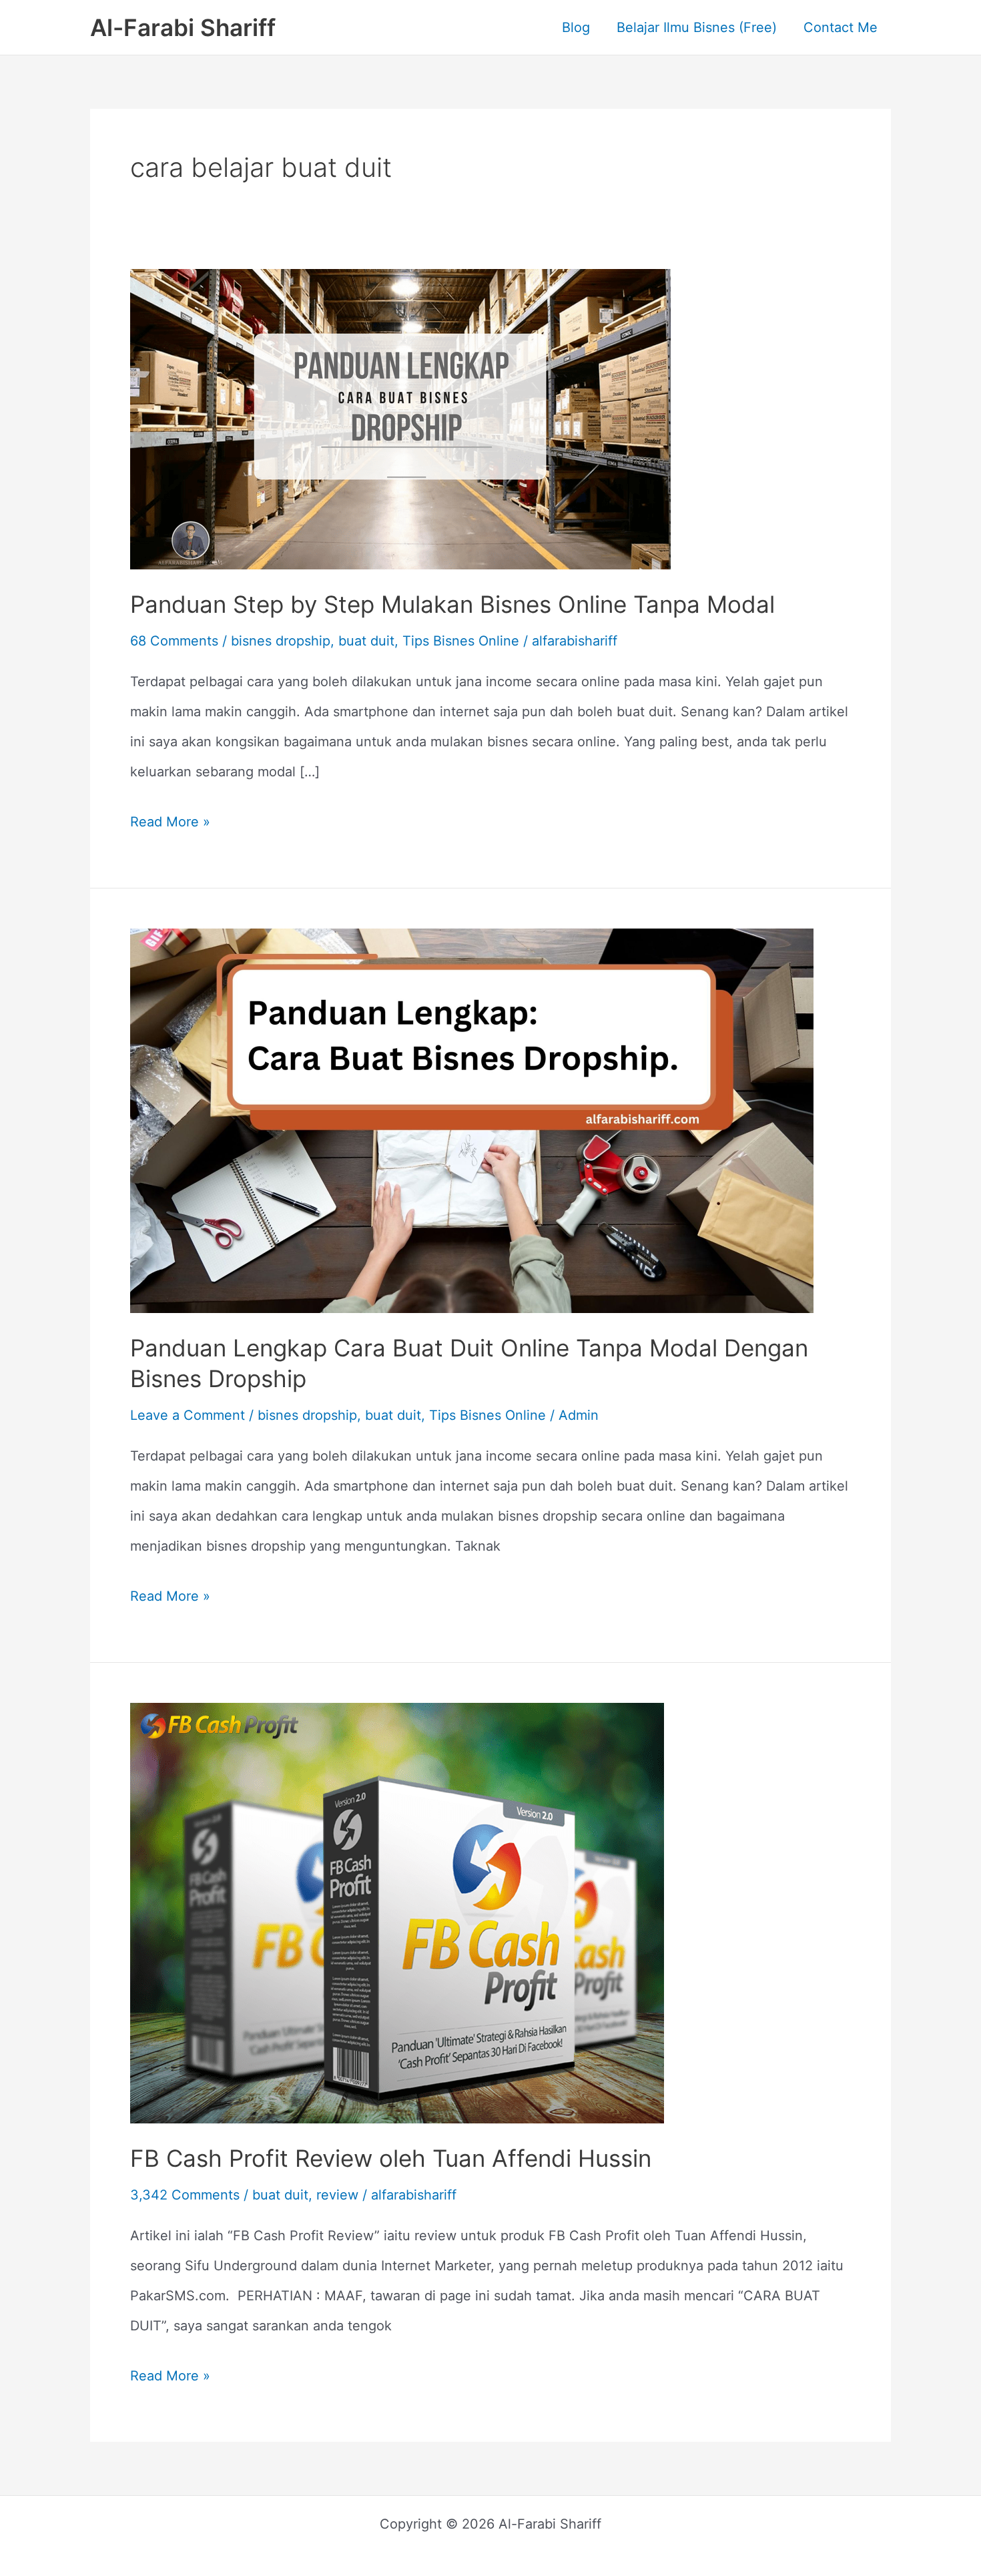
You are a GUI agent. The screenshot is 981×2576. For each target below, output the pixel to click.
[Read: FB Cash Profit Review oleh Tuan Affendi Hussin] (397, 1912)
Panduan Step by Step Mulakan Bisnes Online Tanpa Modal (452, 604)
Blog (576, 27)
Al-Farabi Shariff (183, 27)
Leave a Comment (188, 1415)
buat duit (366, 641)
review (337, 2195)
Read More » (170, 818)
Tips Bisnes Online (461, 641)
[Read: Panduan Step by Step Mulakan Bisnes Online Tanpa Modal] (400, 418)
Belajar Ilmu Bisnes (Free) (697, 27)
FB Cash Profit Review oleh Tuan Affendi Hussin (391, 2158)
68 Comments (174, 641)
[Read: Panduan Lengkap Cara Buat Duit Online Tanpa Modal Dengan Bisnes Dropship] (472, 1119)
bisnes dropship (281, 641)
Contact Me (841, 27)
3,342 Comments (185, 2195)
